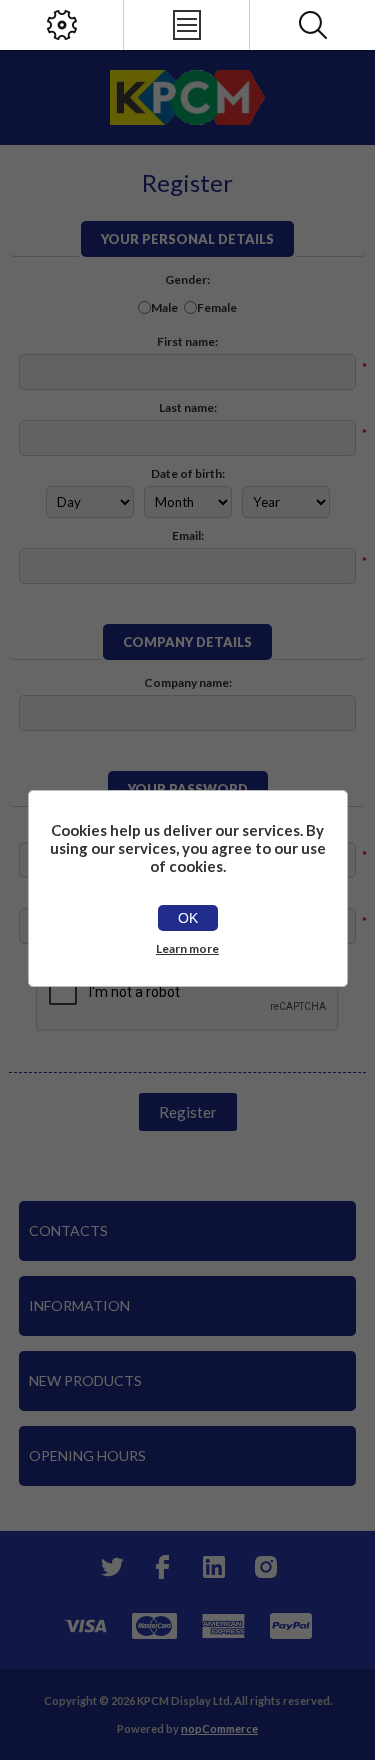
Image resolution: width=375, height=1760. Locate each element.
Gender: (187, 279)
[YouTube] (214, 1567)
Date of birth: (188, 473)
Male (164, 307)
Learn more (187, 948)
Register (188, 1112)
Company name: (188, 682)
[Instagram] (266, 1567)
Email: (188, 535)
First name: (187, 341)
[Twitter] (110, 1567)
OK (188, 918)
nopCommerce (219, 1728)
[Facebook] (162, 1567)
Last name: (188, 407)
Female (217, 307)
